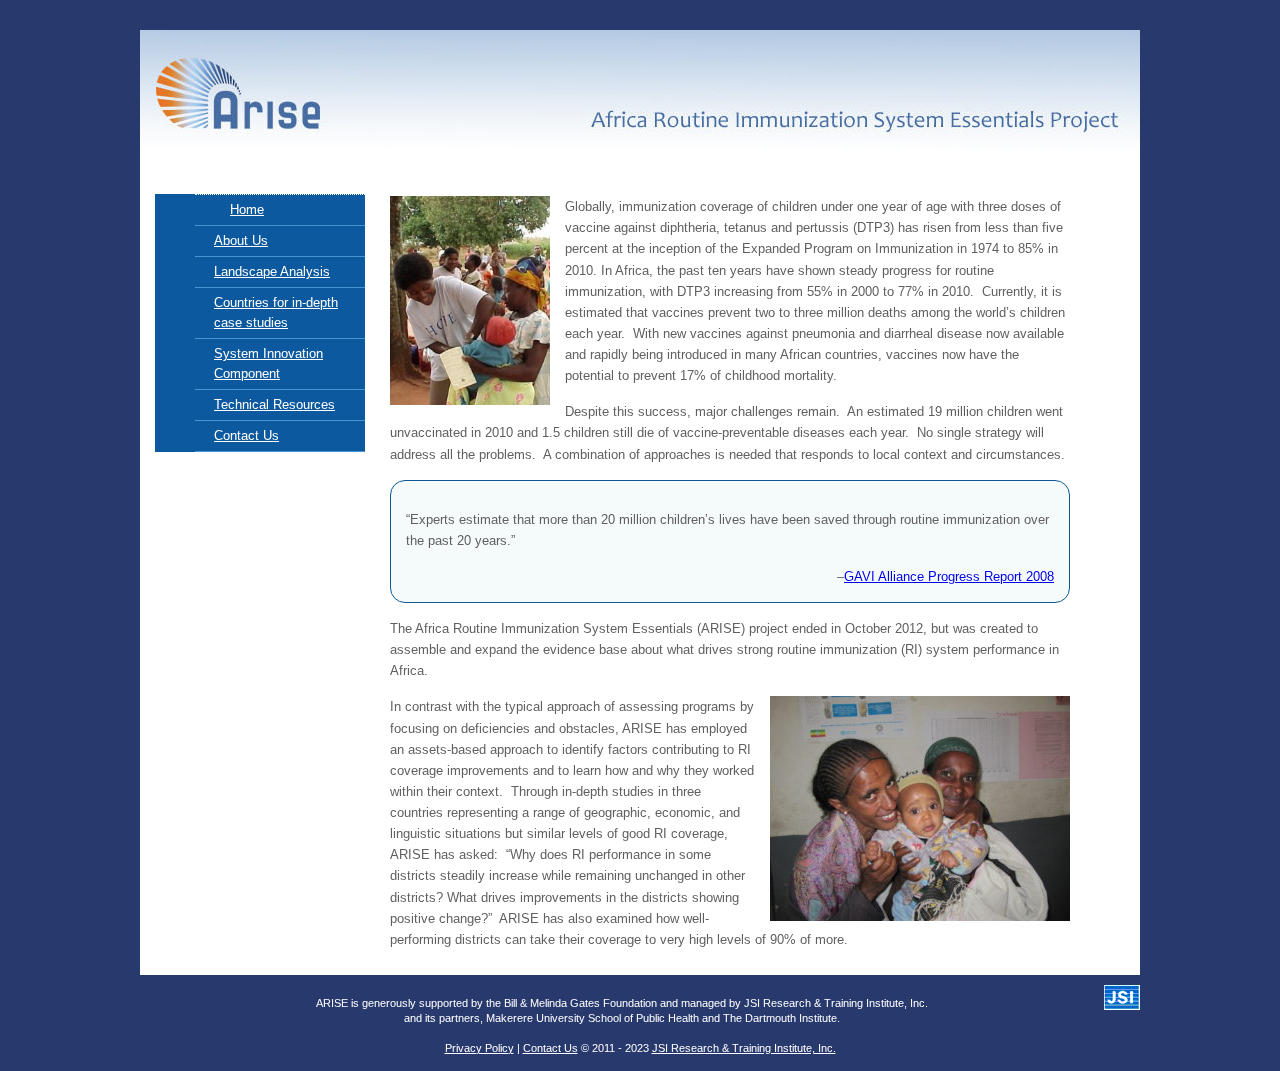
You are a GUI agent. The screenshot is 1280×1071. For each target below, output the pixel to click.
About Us (241, 240)
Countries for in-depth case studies (276, 312)
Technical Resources (274, 404)
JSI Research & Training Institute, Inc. (744, 1048)
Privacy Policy (479, 1048)
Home (247, 209)
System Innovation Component (268, 363)
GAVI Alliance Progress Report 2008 (949, 576)
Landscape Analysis (272, 271)
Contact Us (246, 435)
